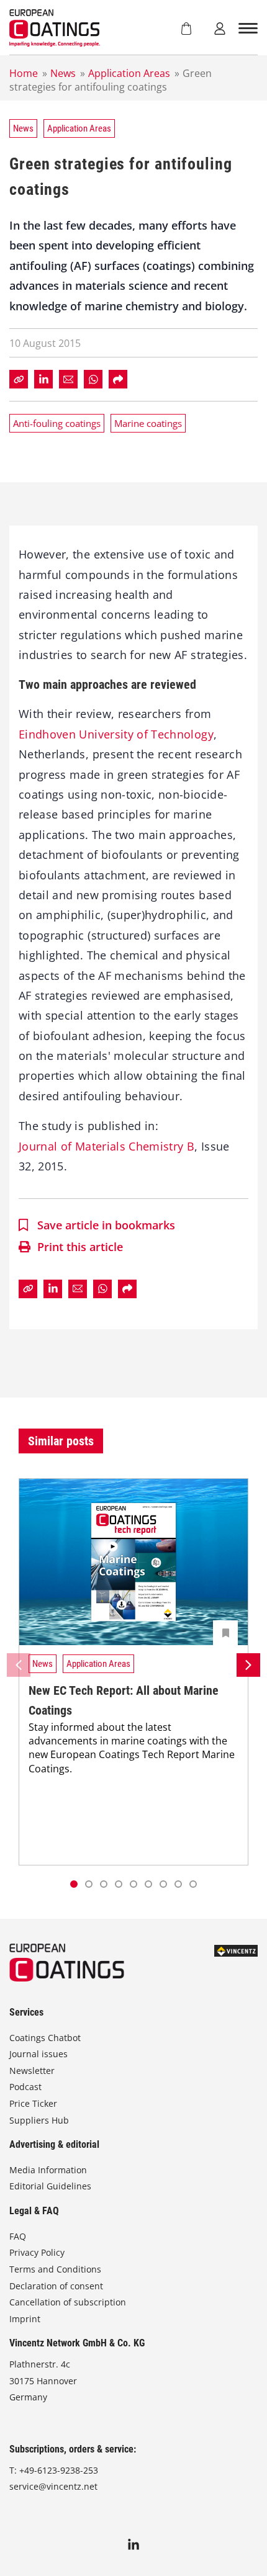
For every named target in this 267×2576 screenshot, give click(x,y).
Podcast (25, 2087)
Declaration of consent (56, 2286)
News (63, 73)
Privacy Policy (37, 2252)
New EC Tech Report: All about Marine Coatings (124, 1700)
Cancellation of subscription (68, 2302)
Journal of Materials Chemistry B (106, 1146)
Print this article (80, 1247)
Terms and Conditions (55, 2269)
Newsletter (32, 2071)
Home (24, 73)
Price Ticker (33, 2103)
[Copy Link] (19, 379)
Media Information (48, 2170)
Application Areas (129, 73)
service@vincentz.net (53, 2486)
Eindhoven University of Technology (116, 734)
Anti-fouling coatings (57, 423)
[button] (89, 1884)
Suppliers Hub (39, 2120)
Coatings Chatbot (45, 2038)
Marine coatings (148, 423)
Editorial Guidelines (50, 2186)
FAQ (18, 2236)
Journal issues (38, 2054)
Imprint (25, 2319)
